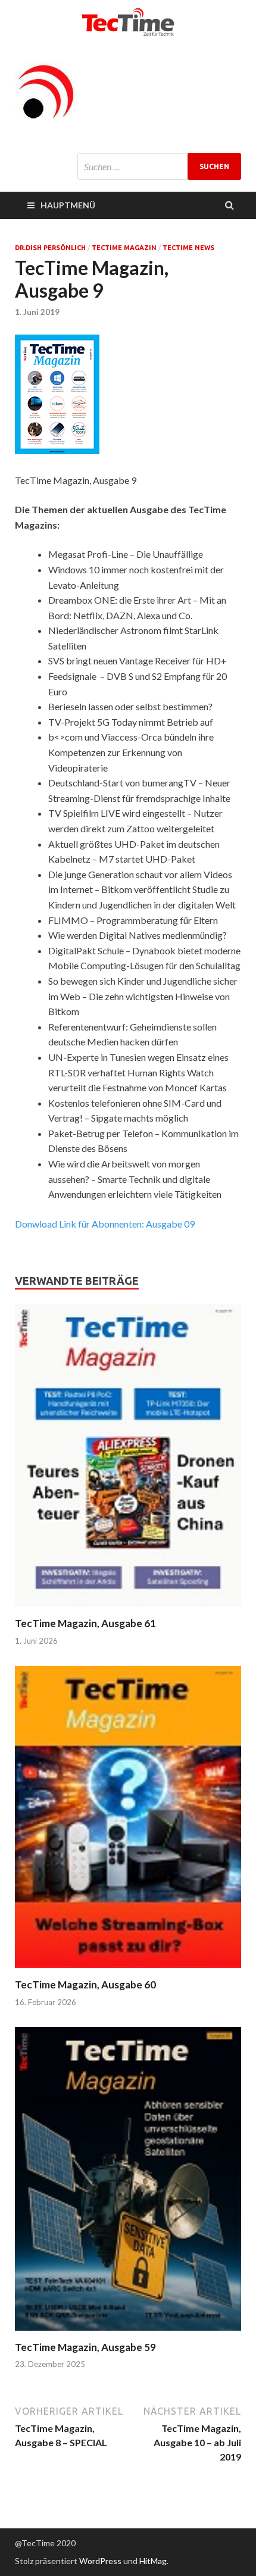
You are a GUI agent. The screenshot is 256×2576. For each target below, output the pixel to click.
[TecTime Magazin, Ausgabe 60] (128, 1971)
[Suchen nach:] (159, 166)
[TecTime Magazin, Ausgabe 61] (128, 1609)
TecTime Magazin (124, 248)
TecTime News (188, 248)
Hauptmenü (68, 205)
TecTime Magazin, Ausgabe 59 (85, 2347)
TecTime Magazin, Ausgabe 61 (85, 1623)
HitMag (153, 2561)
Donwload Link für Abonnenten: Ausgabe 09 (105, 1224)
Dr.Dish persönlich (50, 248)
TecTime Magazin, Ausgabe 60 (85, 1985)
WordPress (100, 2561)
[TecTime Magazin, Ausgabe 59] (128, 2333)
